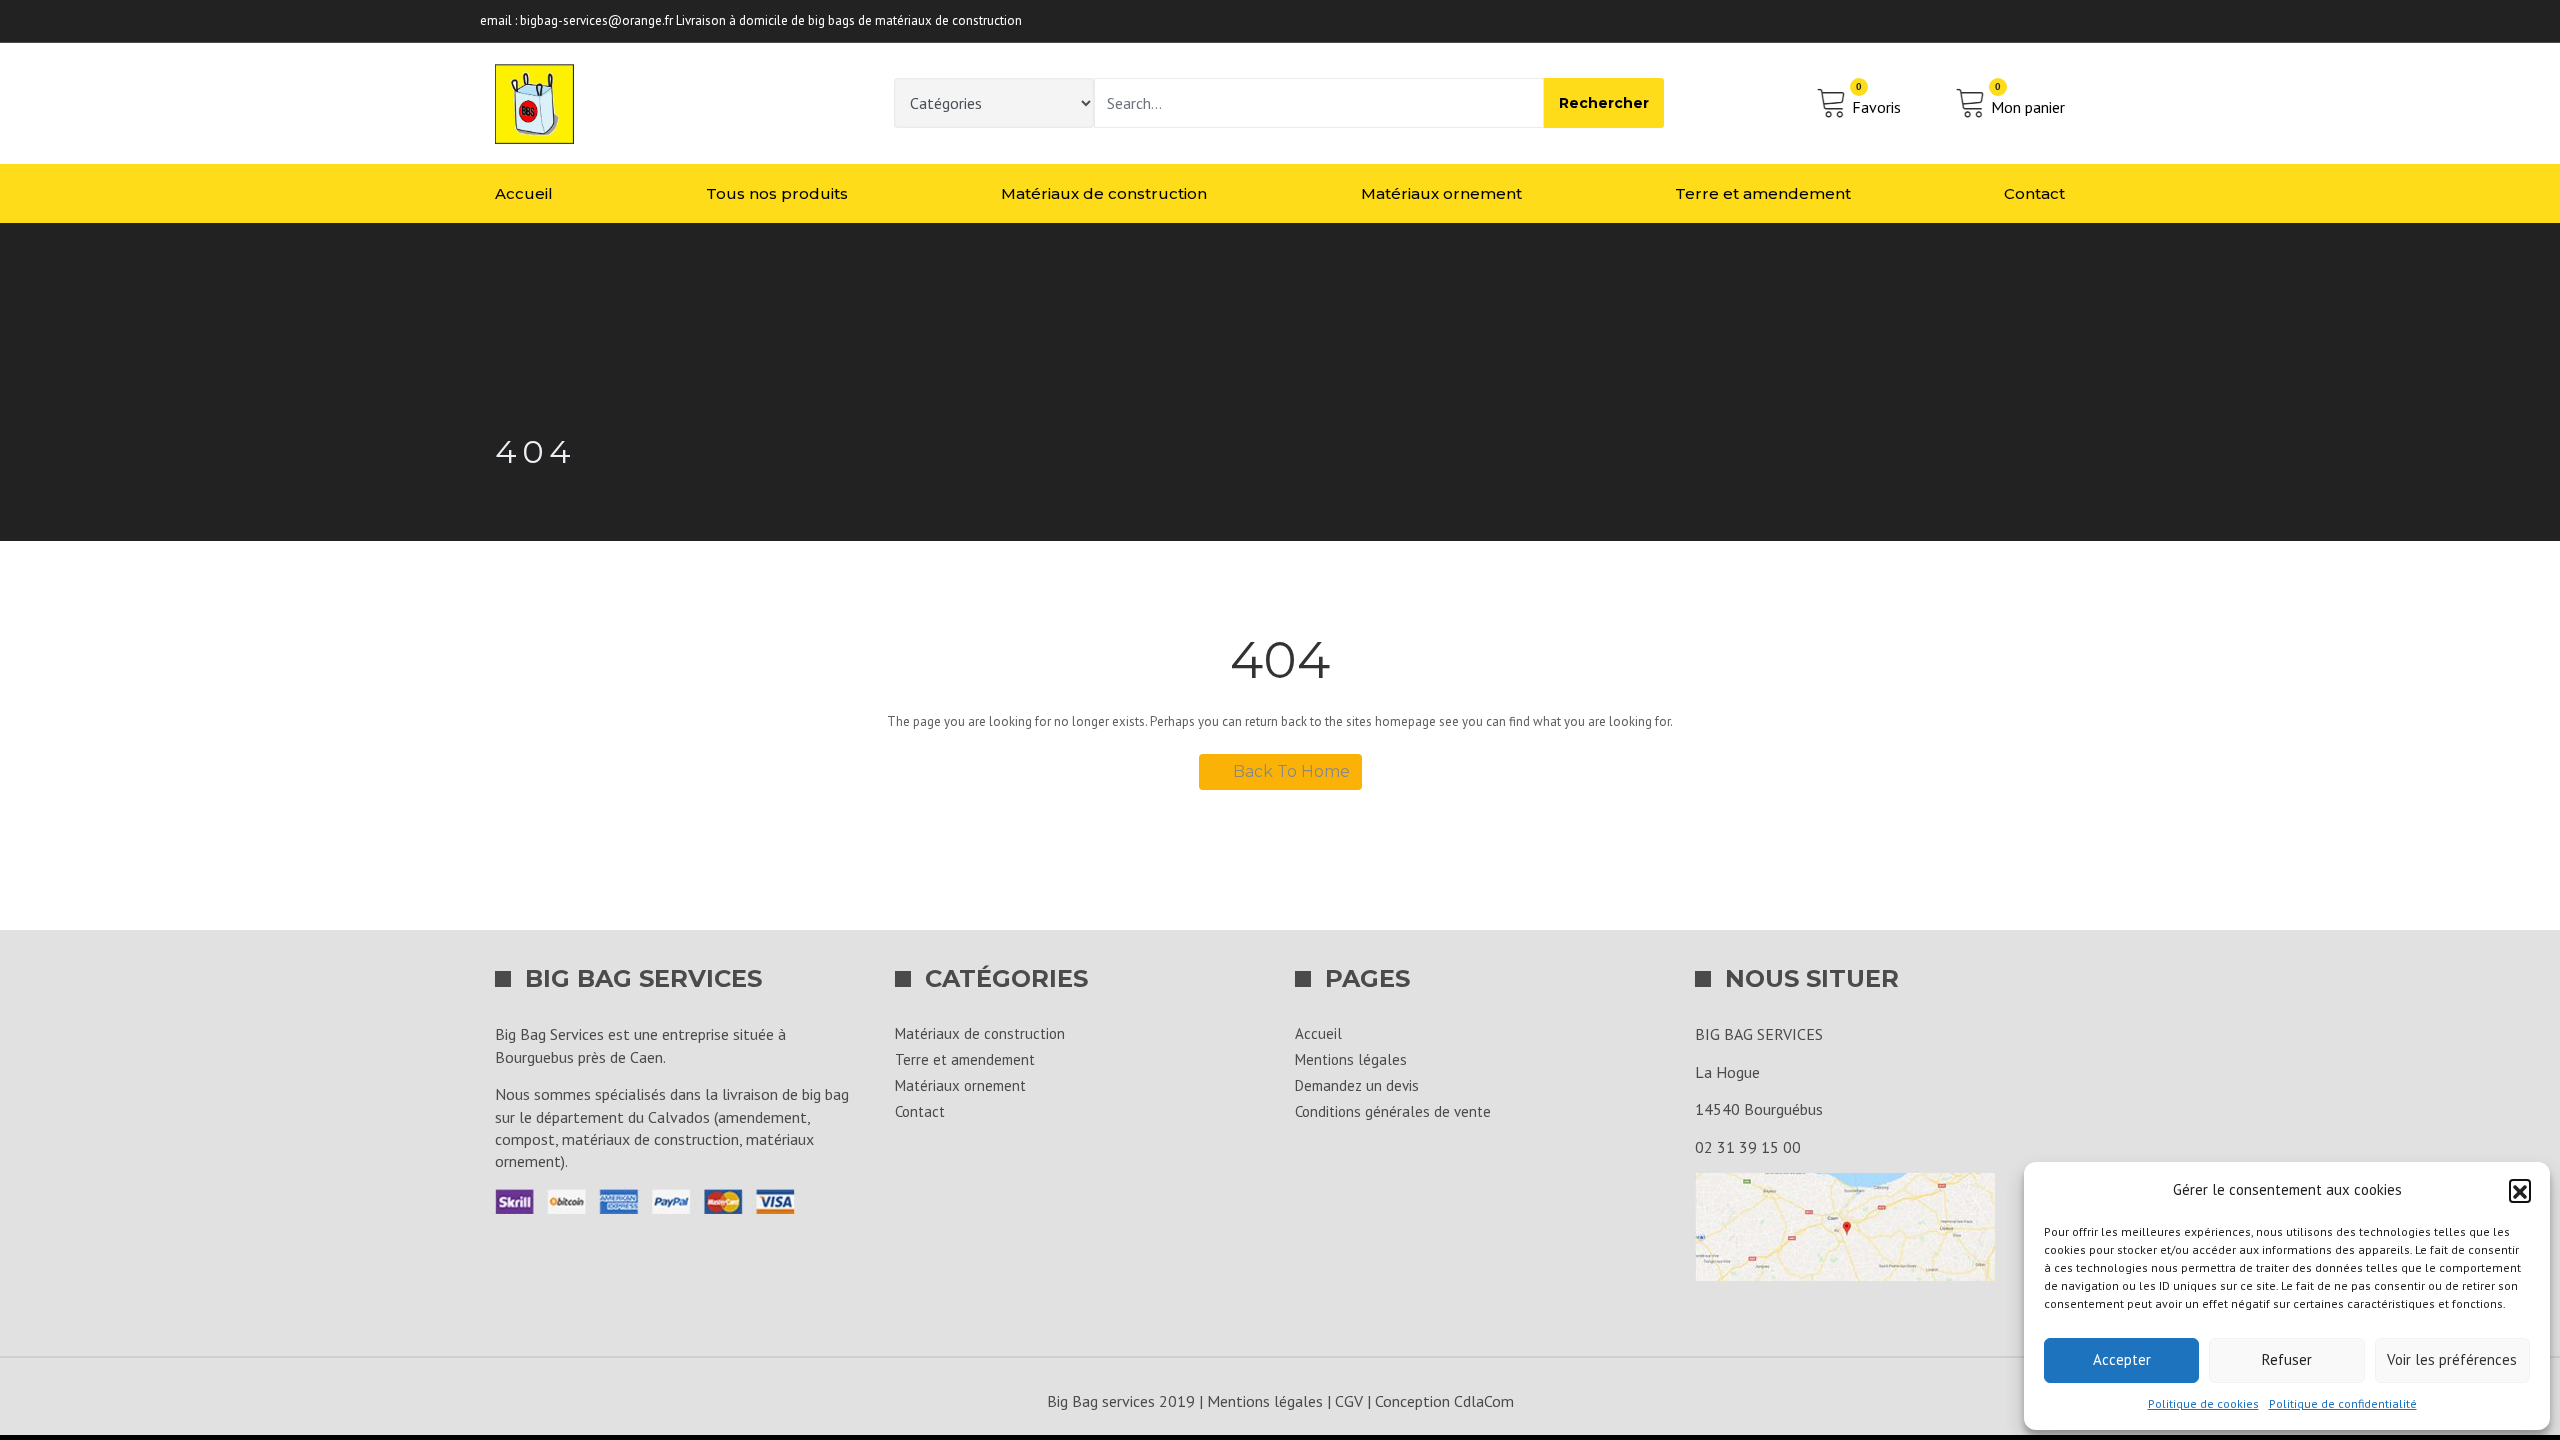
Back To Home (1291, 771)
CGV (1349, 1401)
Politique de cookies (2203, 1403)
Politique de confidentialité (2343, 1403)
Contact (2034, 193)
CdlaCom (1484, 1401)
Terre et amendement (1763, 193)
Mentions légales (1351, 1059)
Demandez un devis (1357, 1085)
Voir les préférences (2452, 1359)
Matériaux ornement (1441, 193)
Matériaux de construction (1104, 193)
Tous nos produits (777, 193)
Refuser (2287, 1359)
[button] (2520, 1190)
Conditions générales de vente (1393, 1111)
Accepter (2122, 1359)
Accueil (524, 193)
